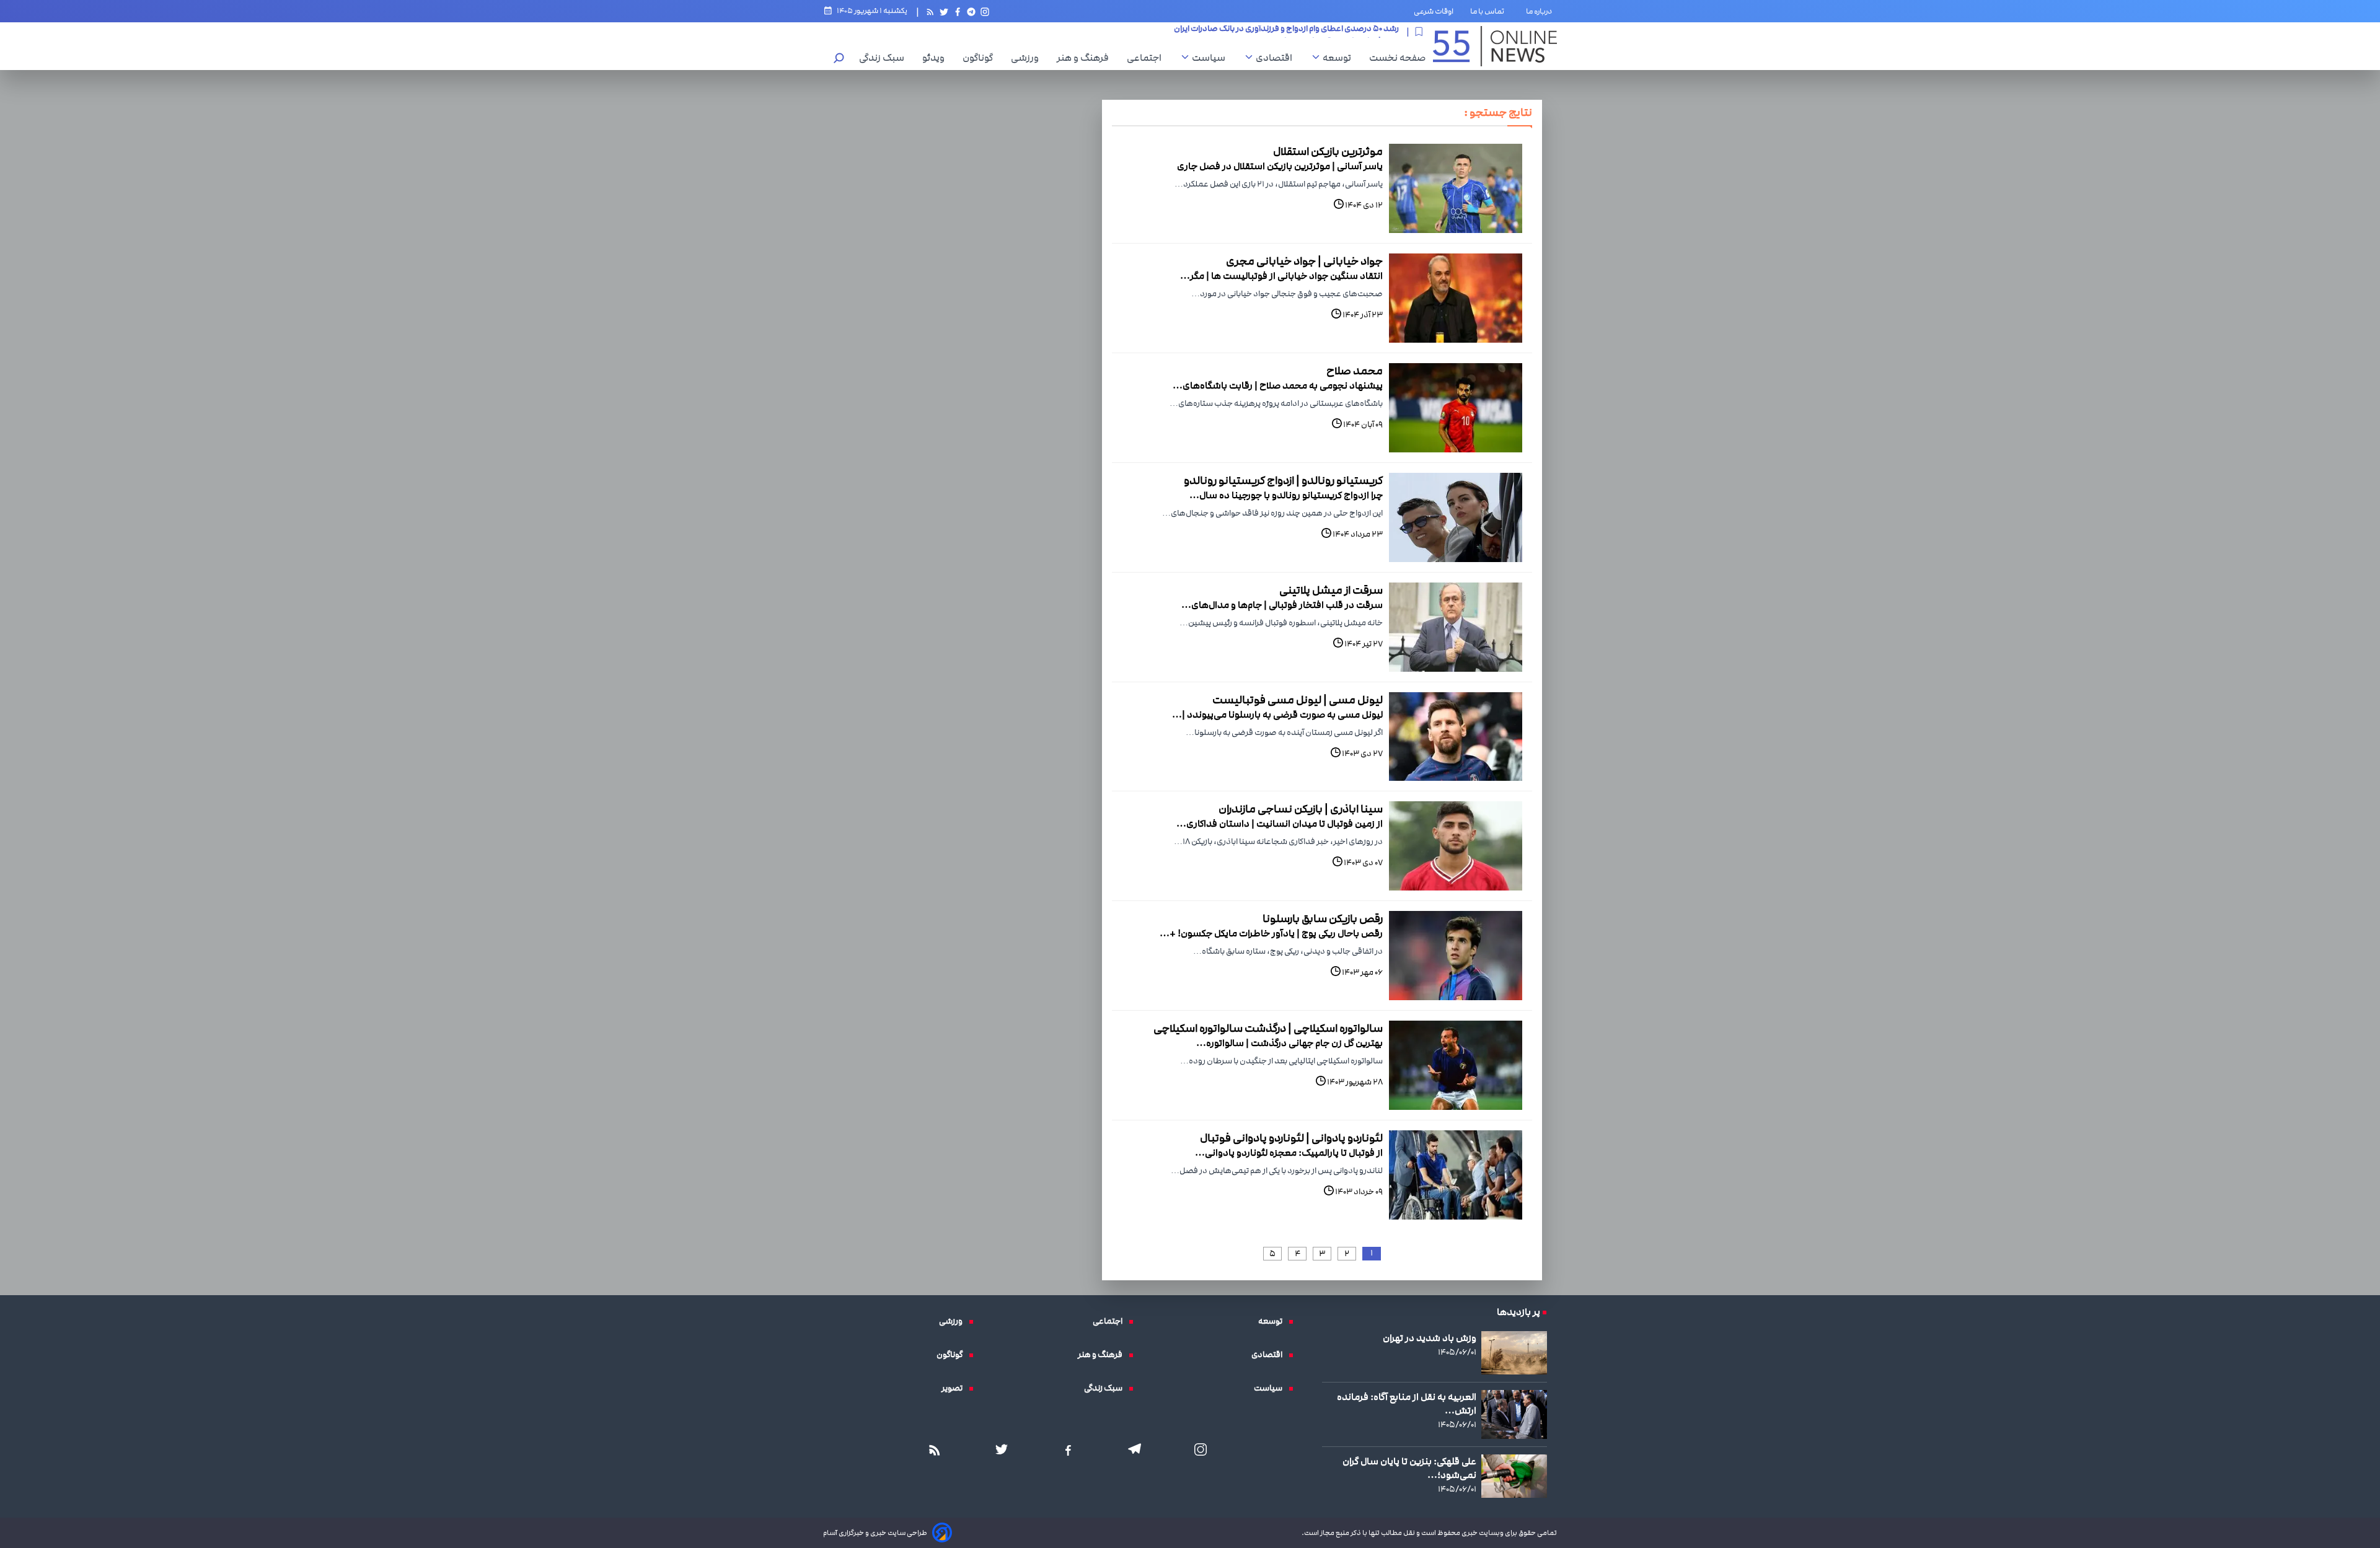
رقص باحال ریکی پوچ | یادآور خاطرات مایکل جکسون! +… (1271, 933)
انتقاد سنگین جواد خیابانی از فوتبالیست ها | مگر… (1281, 276)
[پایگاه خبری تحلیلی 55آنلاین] (1495, 46)
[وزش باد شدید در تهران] (1514, 1353)
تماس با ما (1490, 11)
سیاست (1212, 58)
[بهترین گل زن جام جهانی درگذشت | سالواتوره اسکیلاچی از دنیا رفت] (1456, 1065)
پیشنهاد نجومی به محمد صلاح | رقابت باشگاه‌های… (1278, 385)
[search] (839, 59)
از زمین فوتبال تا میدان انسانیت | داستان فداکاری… (1280, 824)
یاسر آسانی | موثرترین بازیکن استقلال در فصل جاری (1280, 166)
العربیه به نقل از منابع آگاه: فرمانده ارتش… (1407, 1404)
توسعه (1340, 58)
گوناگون (981, 58)
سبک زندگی (885, 58)
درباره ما (1541, 11)
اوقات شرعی (1434, 11)
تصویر (955, 1388)
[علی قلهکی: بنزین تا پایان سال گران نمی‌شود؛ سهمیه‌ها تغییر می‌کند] (1514, 1476)
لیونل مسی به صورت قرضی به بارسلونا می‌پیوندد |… (1277, 715)
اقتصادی (1277, 58)
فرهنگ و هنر (1086, 58)
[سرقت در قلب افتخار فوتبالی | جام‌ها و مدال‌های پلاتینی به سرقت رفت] (1456, 627)
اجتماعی (1147, 58)
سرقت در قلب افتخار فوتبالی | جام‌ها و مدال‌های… (1282, 605)
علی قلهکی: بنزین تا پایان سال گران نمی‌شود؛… (1409, 1468)
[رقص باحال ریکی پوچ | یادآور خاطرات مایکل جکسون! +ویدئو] (1456, 956)
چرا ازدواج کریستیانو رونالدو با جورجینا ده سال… (1286, 495)
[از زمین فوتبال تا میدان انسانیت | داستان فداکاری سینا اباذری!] (1456, 846)
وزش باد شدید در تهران (1430, 1338)
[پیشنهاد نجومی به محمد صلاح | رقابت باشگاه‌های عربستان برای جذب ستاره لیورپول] (1456, 408)
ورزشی (1028, 58)
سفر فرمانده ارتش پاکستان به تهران (1338, 32)
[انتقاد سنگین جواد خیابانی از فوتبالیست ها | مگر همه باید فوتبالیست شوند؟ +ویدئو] (1456, 298)
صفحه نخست (1397, 58)
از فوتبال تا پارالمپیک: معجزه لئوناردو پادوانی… (1289, 1153)
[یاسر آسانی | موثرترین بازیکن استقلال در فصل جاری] (1456, 188)
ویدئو (937, 58)
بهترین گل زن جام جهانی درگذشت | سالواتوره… (1289, 1043)
